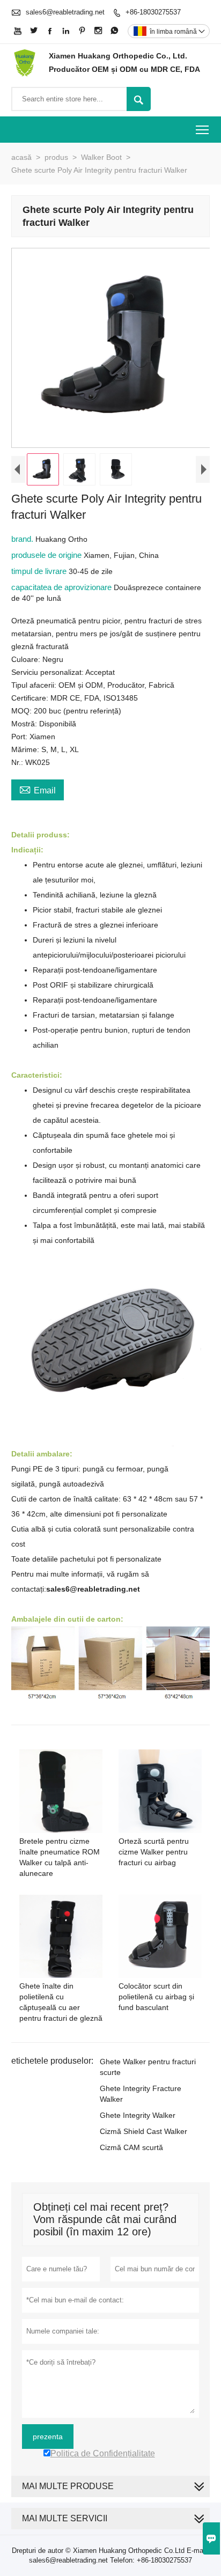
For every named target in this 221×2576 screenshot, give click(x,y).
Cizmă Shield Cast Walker (143, 2131)
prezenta (48, 2437)
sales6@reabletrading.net (65, 12)
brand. (23, 539)
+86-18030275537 (153, 12)
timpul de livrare (40, 571)
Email (38, 789)
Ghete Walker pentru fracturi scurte (148, 2067)
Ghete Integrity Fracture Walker (141, 2094)
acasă (21, 157)
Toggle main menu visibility (202, 130)
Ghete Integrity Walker (138, 2115)
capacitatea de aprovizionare (62, 587)
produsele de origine (47, 555)
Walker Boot (101, 157)
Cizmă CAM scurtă (131, 2147)
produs (56, 157)
